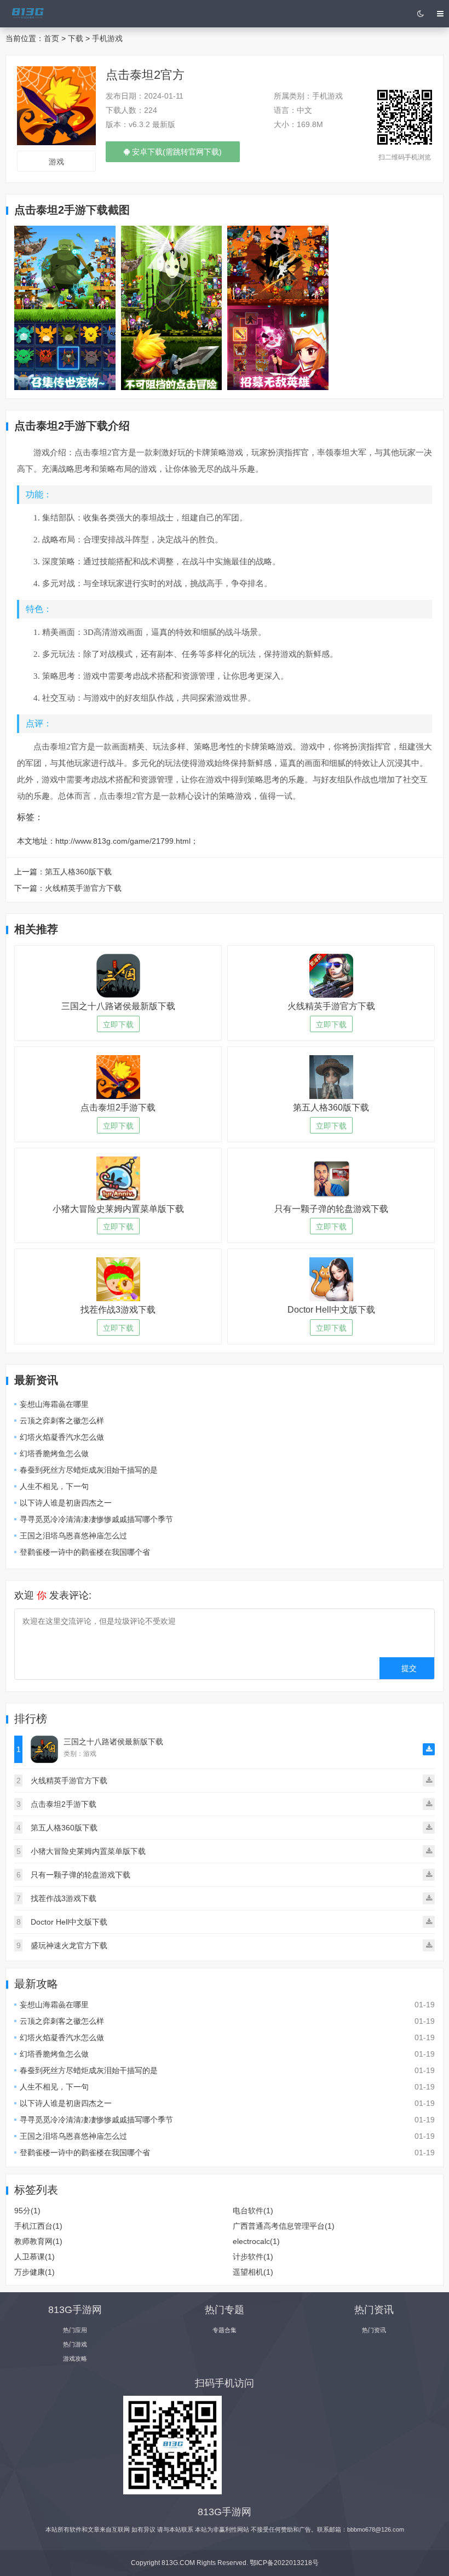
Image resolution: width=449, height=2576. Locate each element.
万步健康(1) (34, 2272)
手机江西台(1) (38, 2226)
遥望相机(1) (253, 2272)
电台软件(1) (253, 2211)
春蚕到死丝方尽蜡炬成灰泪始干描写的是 (89, 1470)
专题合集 (225, 2330)
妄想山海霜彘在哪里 (54, 1404)
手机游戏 (107, 38)
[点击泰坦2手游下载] (65, 307)
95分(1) (27, 2211)
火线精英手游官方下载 (83, 888)
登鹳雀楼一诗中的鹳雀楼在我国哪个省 (85, 1552)
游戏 (56, 162)
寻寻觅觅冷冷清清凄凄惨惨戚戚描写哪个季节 (96, 1519)
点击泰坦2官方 (145, 75)
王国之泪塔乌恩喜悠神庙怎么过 (73, 1536)
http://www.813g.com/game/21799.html (123, 841)
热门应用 (75, 2330)
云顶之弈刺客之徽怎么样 (62, 1421)
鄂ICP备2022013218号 (284, 2563)
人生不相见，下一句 (54, 1486)
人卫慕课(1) (34, 2257)
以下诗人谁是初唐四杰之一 (66, 1503)
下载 (76, 38)
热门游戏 (75, 2344)
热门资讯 (374, 2330)
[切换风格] (420, 14)
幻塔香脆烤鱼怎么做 (54, 1453)
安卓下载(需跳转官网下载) (176, 155)
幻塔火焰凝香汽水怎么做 (62, 1437)
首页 (51, 38)
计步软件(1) (253, 2257)
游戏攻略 (75, 2359)
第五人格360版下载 (78, 872)
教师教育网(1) (38, 2241)
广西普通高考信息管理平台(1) (284, 2226)
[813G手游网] (27, 14)
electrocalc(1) (256, 2241)
